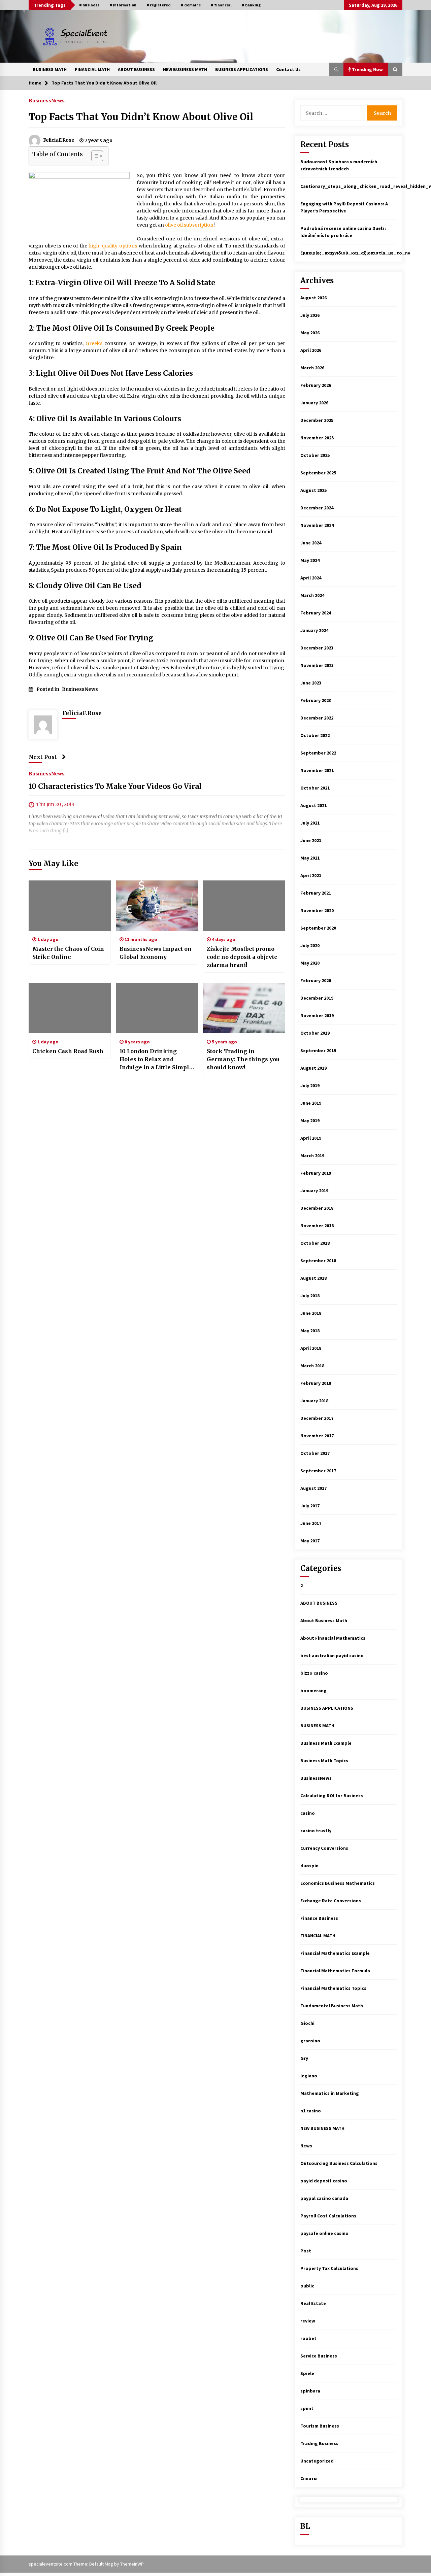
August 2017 (313, 1488)
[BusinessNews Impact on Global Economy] (157, 906)
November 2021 (317, 770)
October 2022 (315, 735)
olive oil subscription (189, 225)
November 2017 (317, 1436)
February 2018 (316, 1383)
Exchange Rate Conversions (331, 1901)
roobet (308, 2338)
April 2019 (311, 1138)
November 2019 (317, 1015)
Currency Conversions (324, 1848)
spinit (307, 2408)
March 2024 (312, 595)
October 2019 (315, 1033)
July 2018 (310, 1296)
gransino (310, 2041)
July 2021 (310, 823)
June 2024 (311, 543)
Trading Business (319, 2443)
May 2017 (310, 1541)
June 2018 (311, 1313)
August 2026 (313, 298)
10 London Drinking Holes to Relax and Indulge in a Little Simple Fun (156, 1060)
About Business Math (324, 1620)
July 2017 (310, 1506)
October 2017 (315, 1453)
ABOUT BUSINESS (136, 69)
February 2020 (316, 980)
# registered (159, 5)
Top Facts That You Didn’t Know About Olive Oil (141, 117)
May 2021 (310, 858)
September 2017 (318, 1471)
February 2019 (316, 1173)
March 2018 (312, 1366)
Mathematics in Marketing (330, 2093)
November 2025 (317, 438)
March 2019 (312, 1156)
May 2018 (310, 1331)
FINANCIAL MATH (92, 69)
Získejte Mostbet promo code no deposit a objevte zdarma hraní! (242, 957)
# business (89, 5)
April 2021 (311, 875)
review (308, 2321)
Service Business (319, 2356)
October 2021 (315, 788)
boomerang (313, 1691)
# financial (221, 5)
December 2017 (317, 1418)
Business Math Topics (324, 1761)
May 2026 (310, 333)
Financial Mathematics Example (335, 1953)
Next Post (43, 757)
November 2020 (317, 910)
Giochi (307, 2023)
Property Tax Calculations (329, 2268)
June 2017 (311, 1523)
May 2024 (310, 560)
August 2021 (313, 805)
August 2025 (313, 490)
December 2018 (317, 1208)
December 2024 (317, 508)
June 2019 (311, 1103)
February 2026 (316, 385)
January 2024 (314, 630)
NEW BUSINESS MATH (185, 69)
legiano (309, 2076)
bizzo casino (314, 1673)
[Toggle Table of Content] (94, 156)
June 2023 (311, 683)
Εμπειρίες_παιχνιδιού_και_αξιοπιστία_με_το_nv (355, 253)
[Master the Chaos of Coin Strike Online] (70, 906)
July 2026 (310, 315)
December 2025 (317, 420)
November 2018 (317, 1226)
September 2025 (318, 473)
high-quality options (113, 246)
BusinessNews (47, 100)
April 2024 (311, 578)
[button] (336, 69)
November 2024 (317, 525)
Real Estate (313, 2303)
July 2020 (310, 945)
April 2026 (311, 350)
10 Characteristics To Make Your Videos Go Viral (115, 786)
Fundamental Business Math (332, 2006)
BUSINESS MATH (50, 69)
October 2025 (315, 455)
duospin (309, 1866)
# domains (191, 5)
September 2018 (318, 1261)
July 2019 (310, 1085)
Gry (304, 2058)
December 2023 (317, 648)
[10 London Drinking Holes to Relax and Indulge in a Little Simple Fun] (157, 1008)
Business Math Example (326, 1743)
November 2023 (317, 665)
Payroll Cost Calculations (328, 2216)
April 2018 (311, 1348)
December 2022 (317, 718)
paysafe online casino (324, 2233)
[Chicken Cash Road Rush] (70, 1008)
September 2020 (318, 928)
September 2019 (318, 1050)
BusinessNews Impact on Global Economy (156, 953)
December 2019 (317, 998)
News (306, 2146)
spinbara (310, 2391)
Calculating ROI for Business (332, 1796)
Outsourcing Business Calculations (339, 2163)
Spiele (307, 2373)
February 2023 (316, 700)
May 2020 (310, 963)
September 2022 (318, 753)
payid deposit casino (324, 2181)
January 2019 (314, 1191)
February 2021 (316, 893)
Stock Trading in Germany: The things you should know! (243, 1059)
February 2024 (316, 613)
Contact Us (288, 69)
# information (123, 5)
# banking (251, 5)
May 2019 (310, 1120)
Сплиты (309, 2478)
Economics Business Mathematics (338, 1883)
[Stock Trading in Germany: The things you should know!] (244, 1008)
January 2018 (314, 1401)
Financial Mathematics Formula (335, 1971)
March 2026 (312, 368)
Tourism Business (320, 2426)
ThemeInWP (132, 2564)
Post (306, 2251)
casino (308, 1813)
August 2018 (313, 1278)
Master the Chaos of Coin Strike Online (68, 953)
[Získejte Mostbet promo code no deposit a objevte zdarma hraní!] (244, 906)
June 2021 (311, 840)
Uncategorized (317, 2461)
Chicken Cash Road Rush (68, 1051)
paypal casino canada (324, 2198)
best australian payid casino (332, 1655)
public (307, 2286)
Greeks (94, 343)
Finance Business (319, 1918)
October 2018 (315, 1243)
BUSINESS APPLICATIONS (242, 69)
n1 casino (311, 2111)
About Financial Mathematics (333, 1638)
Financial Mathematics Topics (333, 1988)
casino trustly (316, 1831)
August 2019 (313, 1068)
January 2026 (314, 403)
